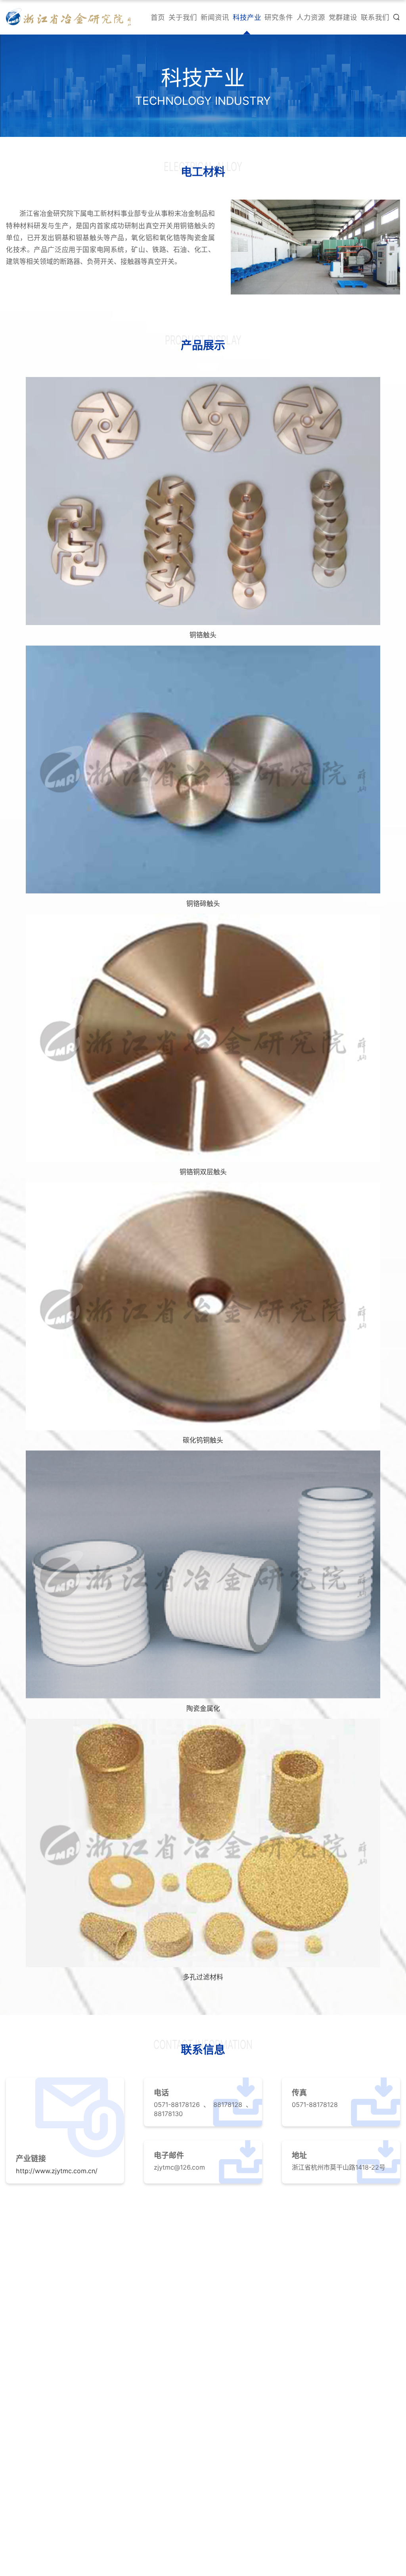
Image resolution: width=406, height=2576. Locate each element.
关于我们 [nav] (183, 17)
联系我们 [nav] (375, 17)
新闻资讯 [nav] (215, 17)
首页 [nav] (158, 17)
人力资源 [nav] (311, 17)
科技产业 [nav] (247, 17)
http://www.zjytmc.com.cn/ (57, 2171)
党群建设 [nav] (343, 17)
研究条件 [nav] (279, 17)
